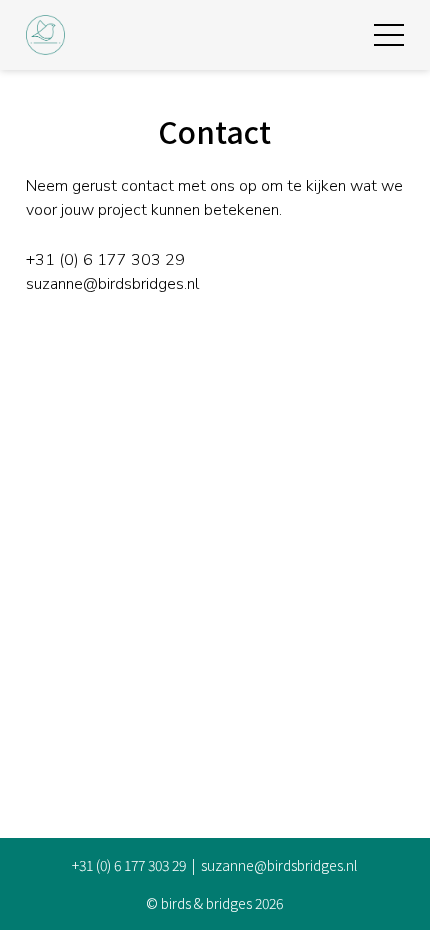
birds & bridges (206, 903)
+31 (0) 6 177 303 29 (105, 260)
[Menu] (389, 35)
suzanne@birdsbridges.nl (112, 284)
